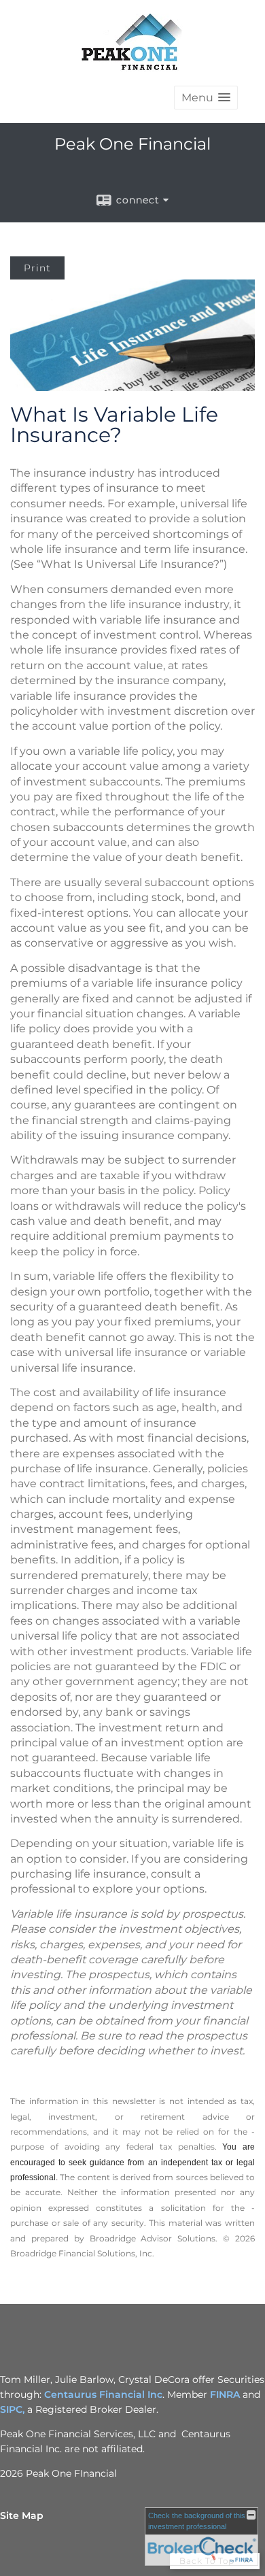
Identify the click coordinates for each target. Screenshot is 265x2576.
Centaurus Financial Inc (103, 2394)
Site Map (22, 2515)
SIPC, (14, 2409)
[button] (206, 98)
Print (37, 268)
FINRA (225, 2394)
